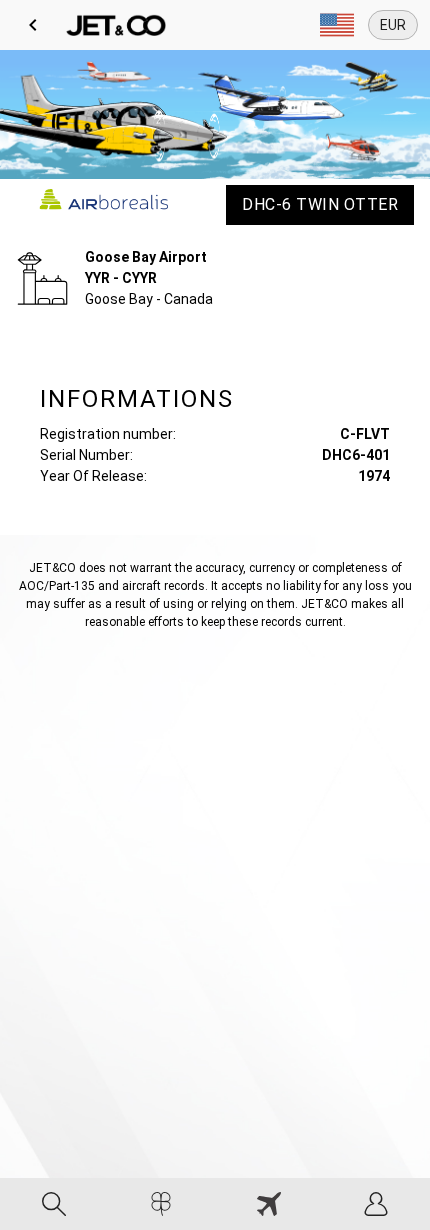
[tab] (54, 1204)
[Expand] (337, 25)
